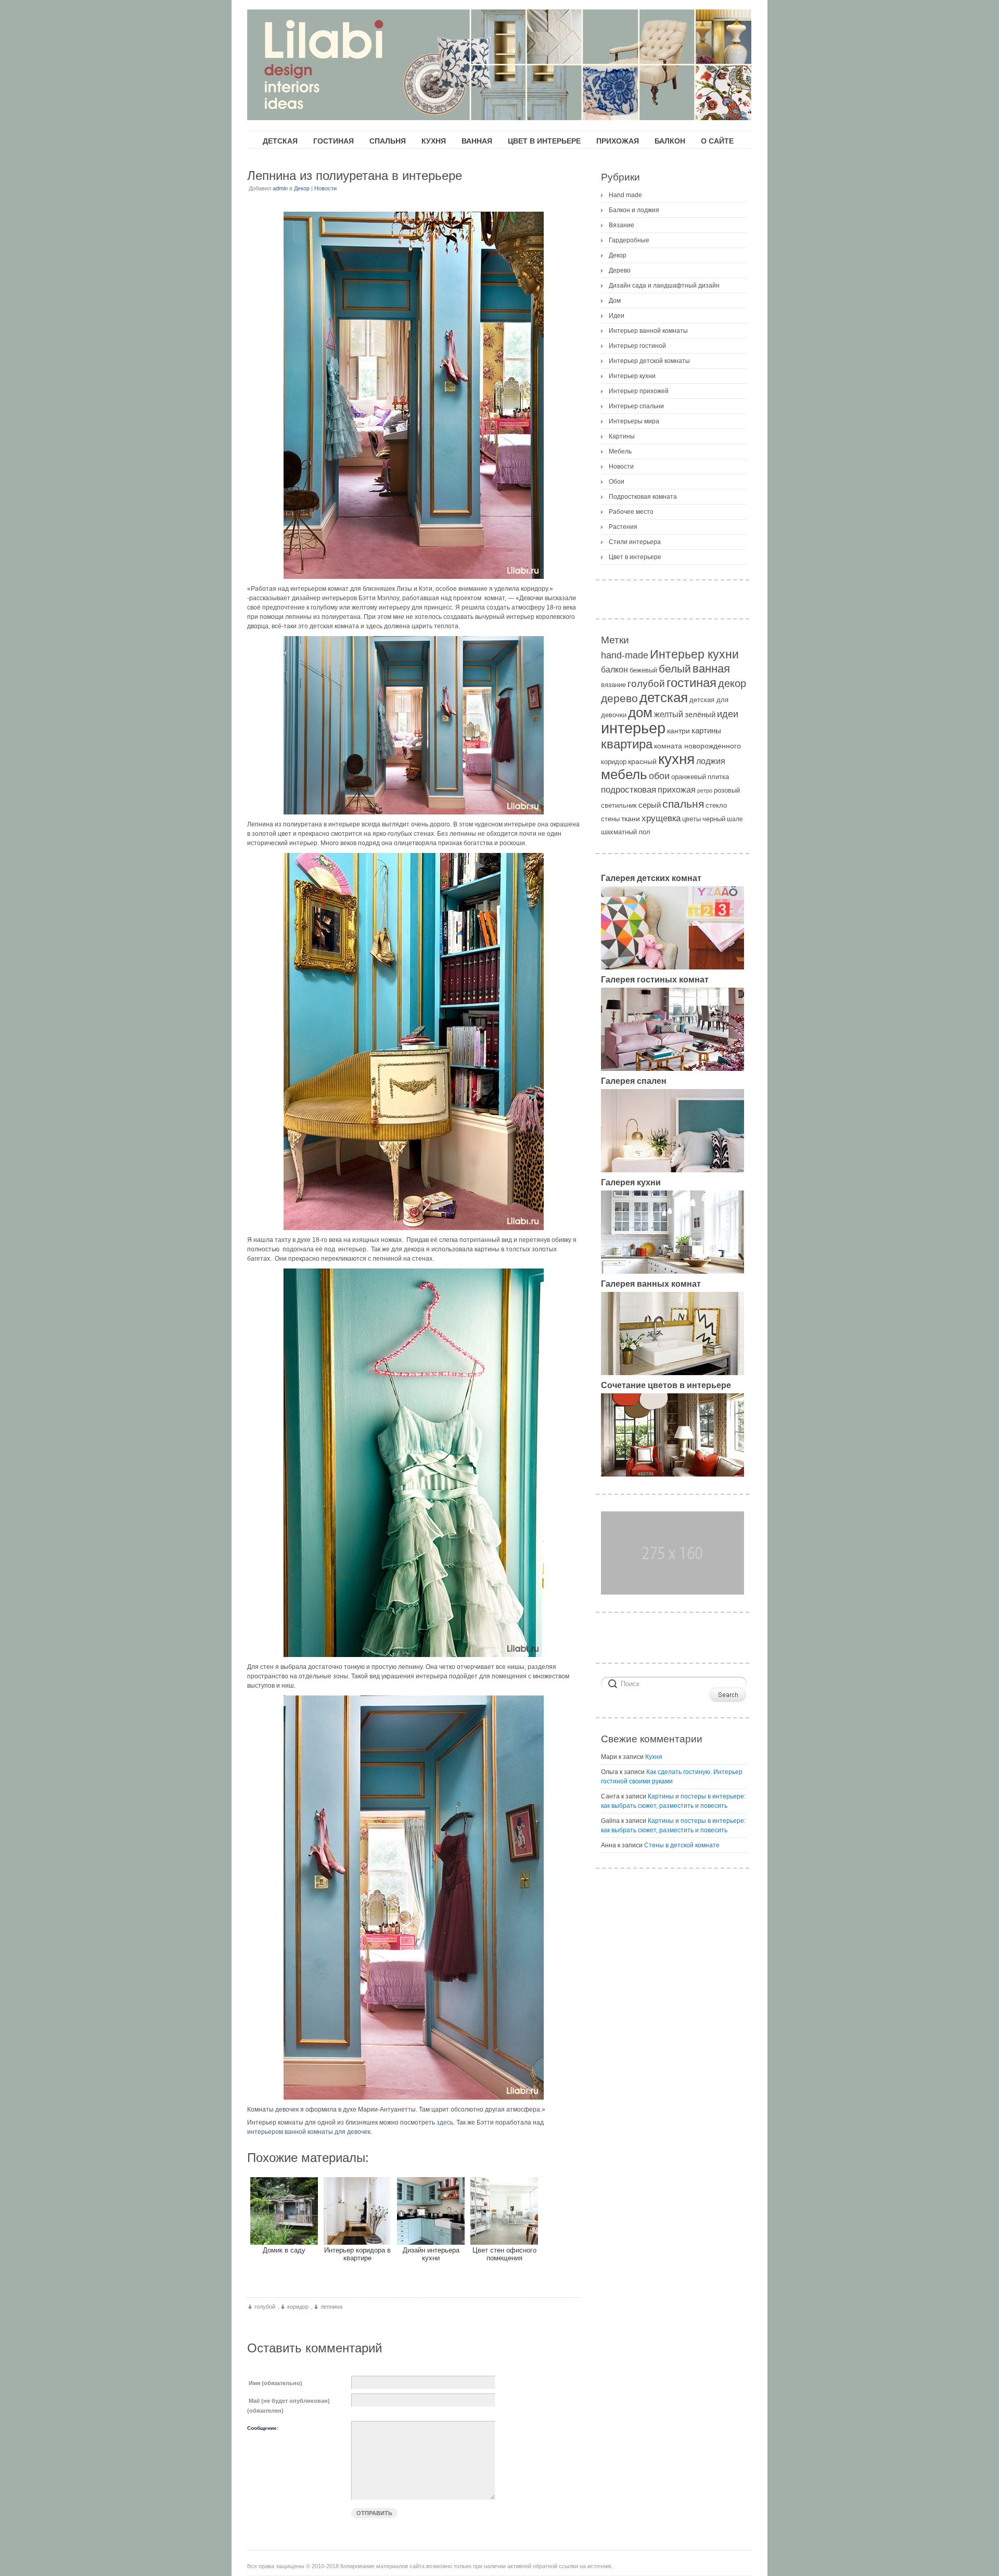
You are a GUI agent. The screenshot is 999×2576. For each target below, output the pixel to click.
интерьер (633, 728)
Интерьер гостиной (637, 346)
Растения (623, 527)
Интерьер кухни (632, 376)
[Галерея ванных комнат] (673, 1373)
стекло (716, 805)
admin (280, 188)
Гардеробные (629, 240)
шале (735, 819)
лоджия (711, 761)
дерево (619, 698)
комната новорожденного (697, 746)
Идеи (617, 316)
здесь (445, 2122)
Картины (622, 436)
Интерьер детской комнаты (649, 361)
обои (659, 776)
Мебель (620, 451)
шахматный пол (626, 832)
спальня (683, 804)
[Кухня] (673, 1272)
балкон (614, 669)
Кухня (654, 1757)
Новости (325, 188)
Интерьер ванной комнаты (648, 331)
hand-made (625, 655)
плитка (718, 777)
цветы (691, 819)
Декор (302, 188)
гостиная (691, 683)
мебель (624, 774)
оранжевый (689, 777)
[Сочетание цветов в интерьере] (673, 1474)
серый (650, 805)
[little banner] (673, 1593)
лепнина (331, 2307)
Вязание (622, 225)
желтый (669, 714)
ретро (705, 791)
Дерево (620, 270)
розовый (727, 790)
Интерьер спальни (636, 406)
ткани (631, 819)
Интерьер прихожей (639, 391)
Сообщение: (263, 2428)
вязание (613, 685)
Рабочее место (631, 512)
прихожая (677, 789)
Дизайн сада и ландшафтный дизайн (664, 286)
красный (642, 761)
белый (675, 669)
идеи (728, 714)
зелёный (700, 715)
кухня (676, 759)
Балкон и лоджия (634, 210)
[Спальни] (673, 1170)
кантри (678, 731)
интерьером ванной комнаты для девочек (309, 2132)
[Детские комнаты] (673, 967)
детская (664, 697)
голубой (265, 2307)
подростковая (629, 790)
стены (610, 819)
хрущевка (661, 818)
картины (706, 730)
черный (714, 819)
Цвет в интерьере (635, 557)
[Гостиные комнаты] (673, 1069)
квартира (627, 744)
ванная (711, 669)
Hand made (625, 195)
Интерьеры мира (634, 421)
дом (640, 713)
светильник (619, 805)
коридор (298, 2307)
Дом (615, 301)
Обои (617, 482)
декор (732, 683)
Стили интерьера (635, 542)
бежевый (643, 670)
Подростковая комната (643, 497)
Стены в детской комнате (682, 1845)
